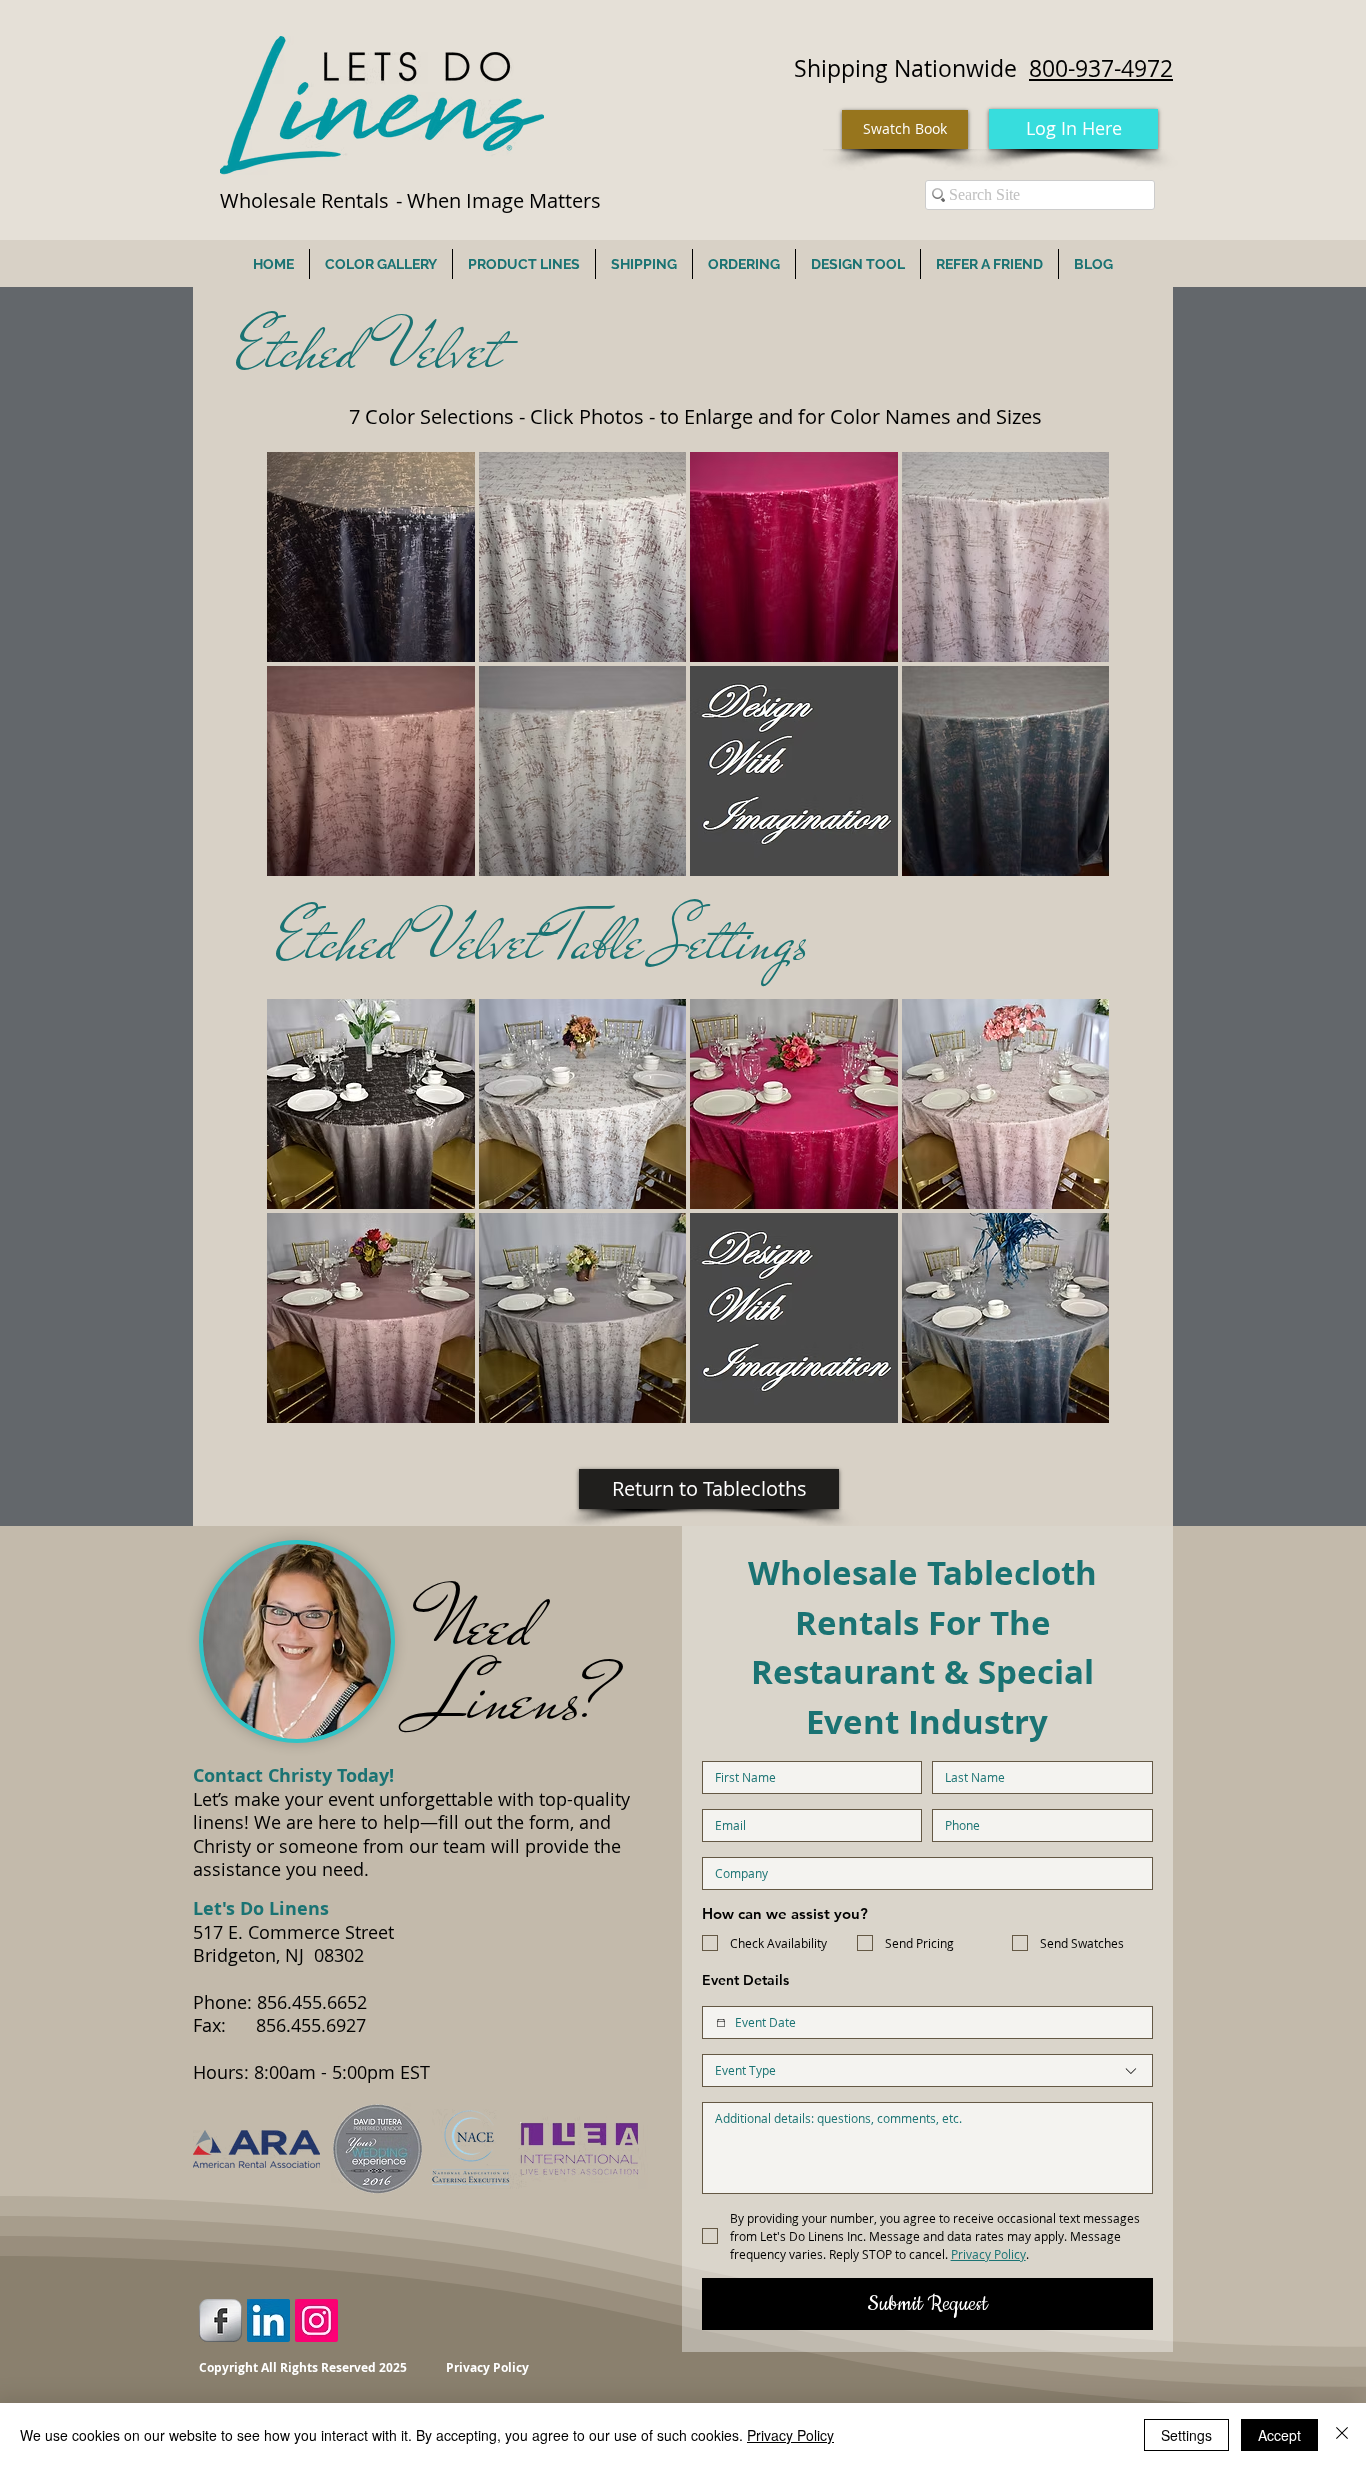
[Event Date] (721, 2023)
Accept (1279, 2435)
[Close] (1342, 2435)
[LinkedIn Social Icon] (268, 2320)
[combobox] (927, 2070)
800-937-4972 (1101, 68)
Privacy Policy (790, 2435)
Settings (1186, 2435)
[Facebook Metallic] (220, 2320)
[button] (371, 557)
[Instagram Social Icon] (316, 2320)
